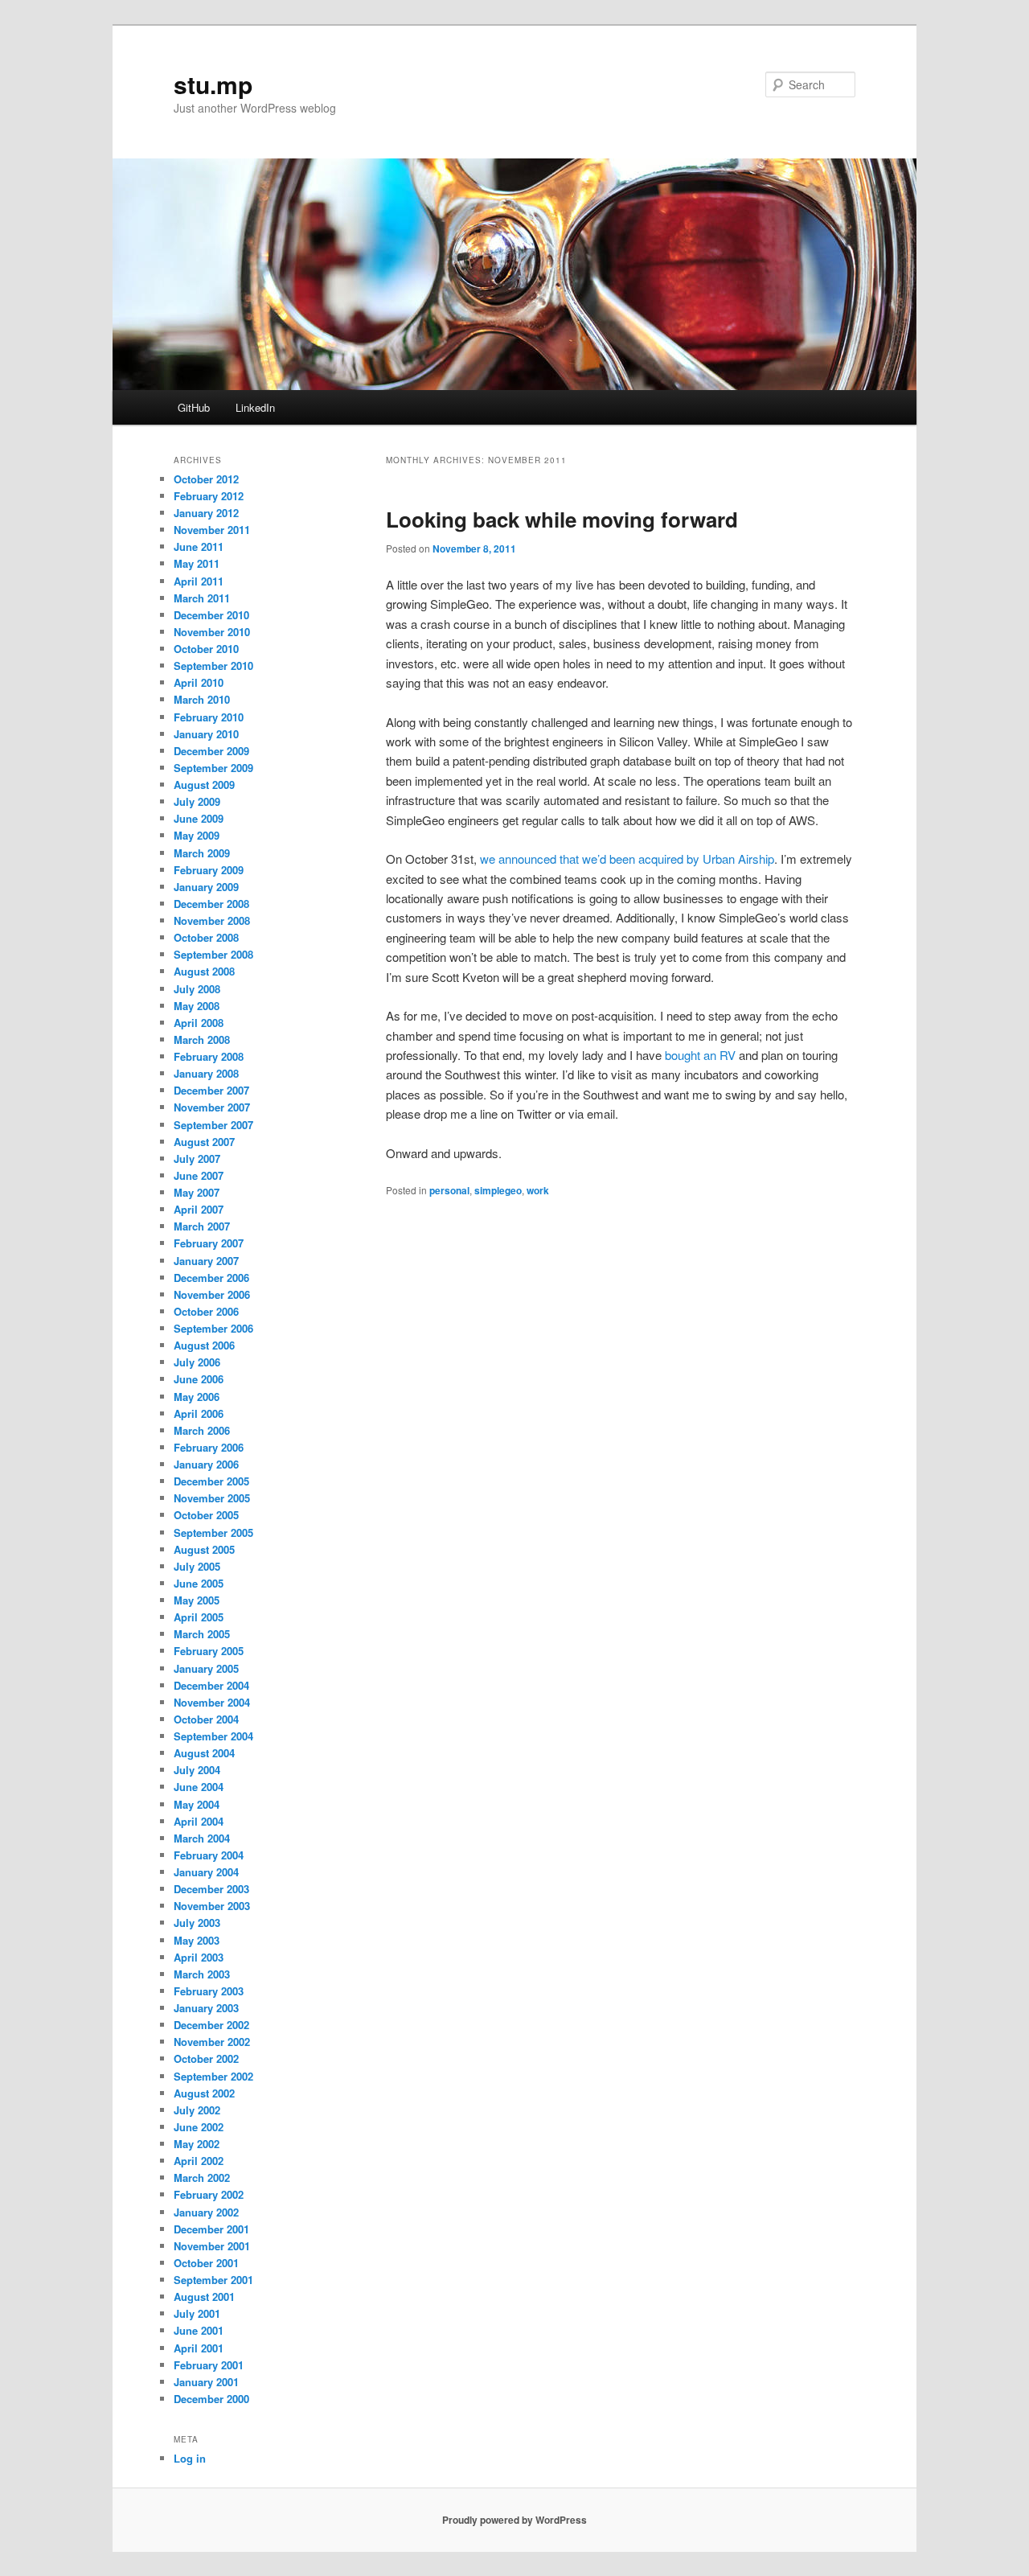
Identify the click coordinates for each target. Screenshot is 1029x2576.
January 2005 (206, 1668)
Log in (190, 2458)
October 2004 (206, 1719)
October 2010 (206, 649)
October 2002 (206, 2058)
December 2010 (211, 615)
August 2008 (204, 971)
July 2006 (197, 1362)
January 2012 (206, 513)
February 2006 (209, 1447)
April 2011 (199, 581)
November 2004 (212, 1702)
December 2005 (211, 1481)
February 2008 (209, 1056)
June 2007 (199, 1175)
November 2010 (212, 632)
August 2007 (204, 1142)
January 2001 (206, 2382)
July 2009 (197, 801)
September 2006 (213, 1328)
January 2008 (206, 1073)
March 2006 (202, 1430)
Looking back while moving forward (562, 519)
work (538, 1190)
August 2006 (204, 1345)
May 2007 (197, 1192)
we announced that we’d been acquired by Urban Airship (627, 859)
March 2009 (202, 853)
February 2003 (209, 1991)
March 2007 (202, 1226)
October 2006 (206, 1311)
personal (449, 1190)
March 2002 (202, 2177)
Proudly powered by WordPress (514, 2520)
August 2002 (204, 2093)
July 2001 (197, 2313)
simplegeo (498, 1190)
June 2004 (199, 1787)
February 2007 (209, 1243)
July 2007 (197, 1159)
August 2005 (204, 1549)
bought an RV (700, 1055)
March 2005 (202, 1634)
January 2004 (206, 1872)
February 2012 (209, 496)
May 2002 (197, 2144)
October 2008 (206, 937)
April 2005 (199, 1617)
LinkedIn (255, 407)
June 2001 (199, 2330)
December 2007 (211, 1090)
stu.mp (213, 84)
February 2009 (209, 870)
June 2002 (199, 2127)
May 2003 (197, 1940)
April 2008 (199, 1023)
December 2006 (211, 1278)
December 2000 (211, 2399)
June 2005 (199, 1583)
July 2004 (197, 1770)
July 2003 (197, 1923)
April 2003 (199, 1957)
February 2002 (209, 2194)
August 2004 (204, 1753)
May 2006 (197, 1397)
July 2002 (197, 2110)
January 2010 (206, 734)
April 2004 (199, 1821)
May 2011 (197, 563)
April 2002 (199, 2161)
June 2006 (199, 1379)
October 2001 (206, 2263)
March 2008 (202, 1039)
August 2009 (204, 785)
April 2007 (199, 1209)
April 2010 (199, 682)
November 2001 (212, 2246)
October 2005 (206, 1515)
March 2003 (202, 1974)
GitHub (194, 407)
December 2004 (211, 1685)
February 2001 (209, 2365)
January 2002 (206, 2212)
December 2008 (211, 904)
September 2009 (213, 768)
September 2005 (213, 1532)
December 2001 (211, 2229)
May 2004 (197, 1804)
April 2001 (199, 2348)
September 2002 (213, 2076)
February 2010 (209, 717)
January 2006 (206, 1464)
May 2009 (197, 835)
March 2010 (202, 699)
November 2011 (212, 530)
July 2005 (197, 1566)
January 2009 (206, 887)
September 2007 (213, 1125)
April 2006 (199, 1413)
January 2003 (206, 2008)
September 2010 (213, 666)
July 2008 (197, 989)
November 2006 (212, 1294)
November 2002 (212, 2042)
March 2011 (202, 598)
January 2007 (206, 1261)
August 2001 (204, 2297)
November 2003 (212, 1906)
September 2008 (213, 954)
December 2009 (211, 751)
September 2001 (213, 2280)
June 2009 (199, 818)
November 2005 (212, 1498)
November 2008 (212, 920)
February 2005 (209, 1651)
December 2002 (211, 2025)
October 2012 (206, 479)
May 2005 (197, 1600)
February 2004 (209, 1855)
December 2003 (211, 1889)
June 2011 (199, 546)
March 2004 (202, 1838)
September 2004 (213, 1736)
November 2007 (212, 1107)
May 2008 (197, 1006)
